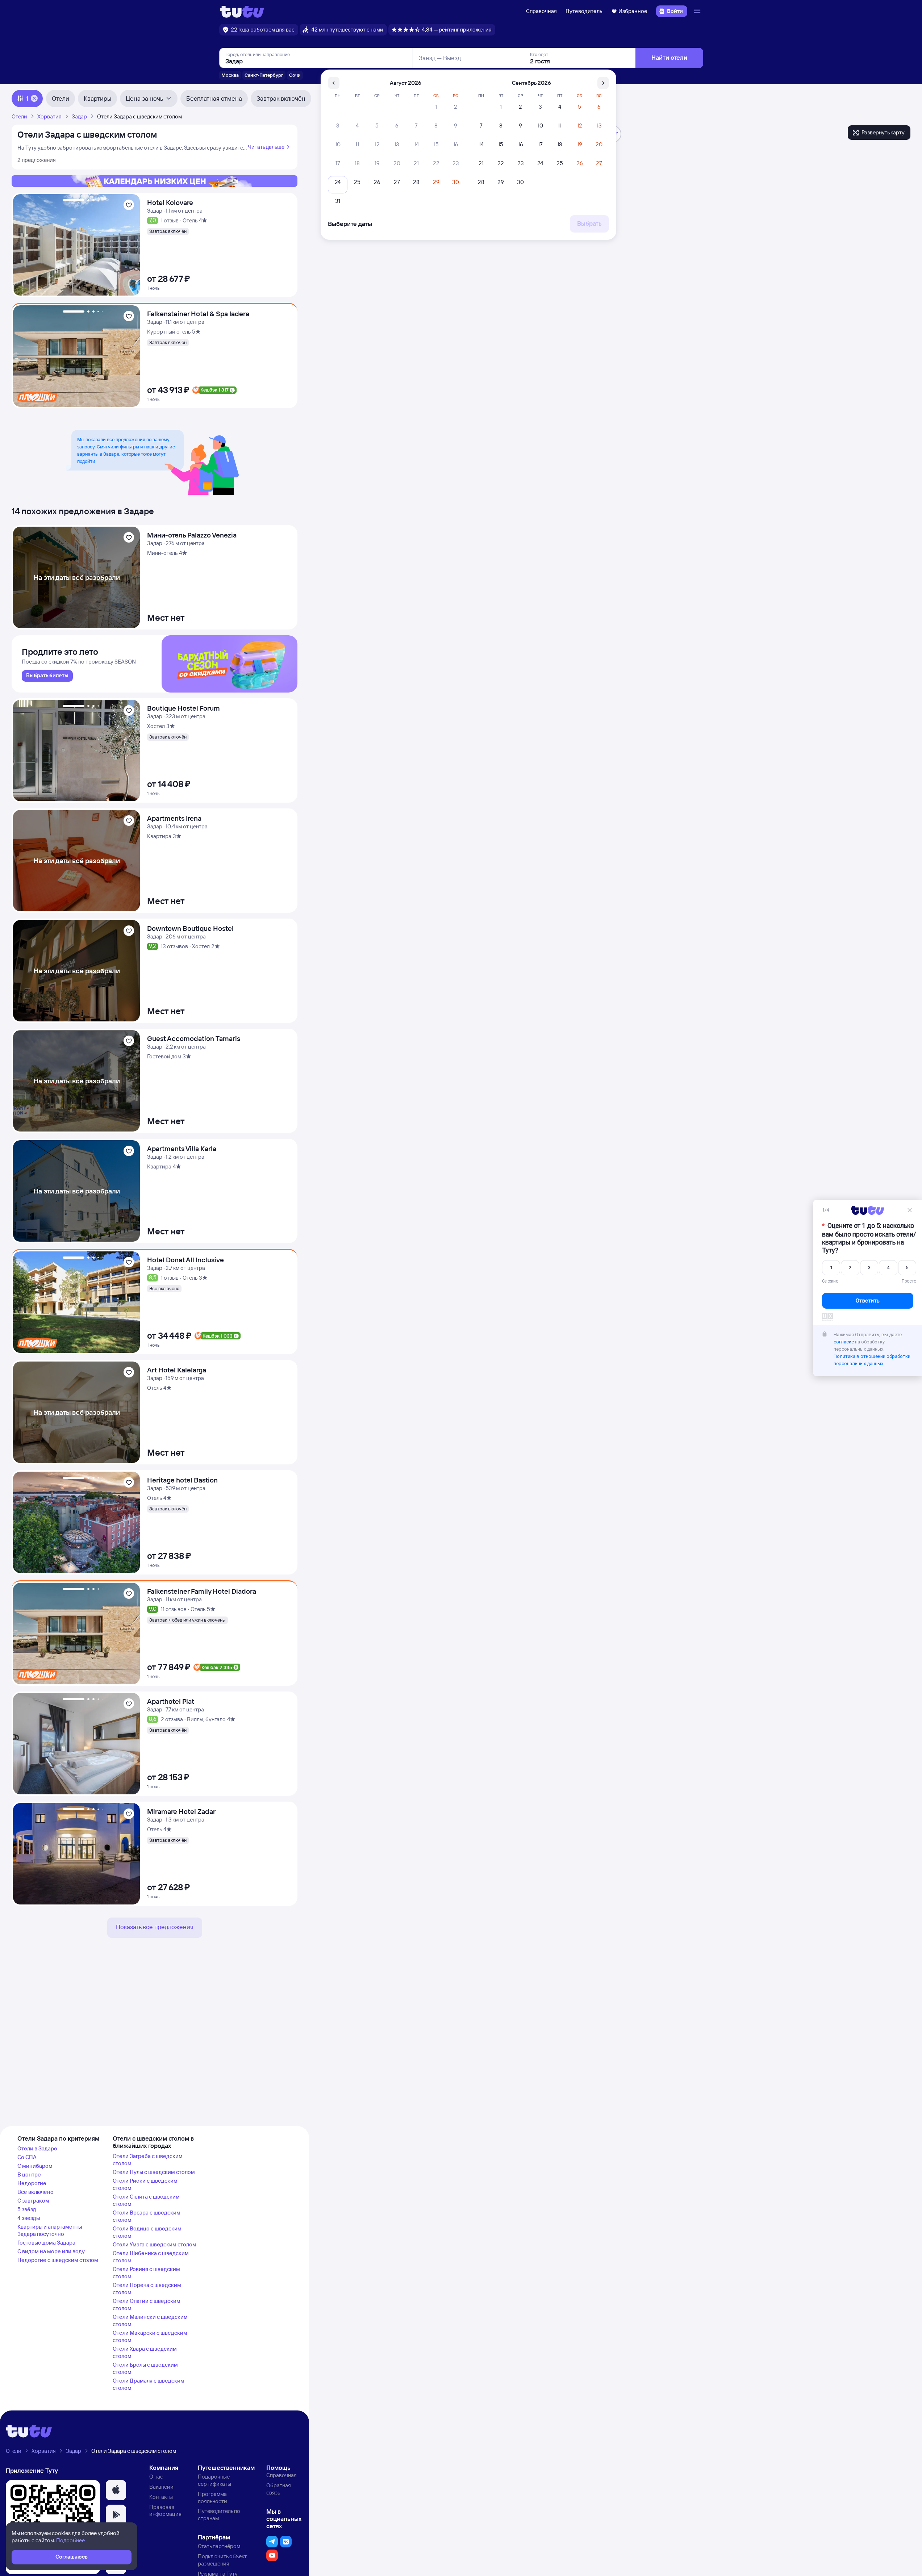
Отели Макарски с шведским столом (150, 2336)
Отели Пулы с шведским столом (154, 2172)
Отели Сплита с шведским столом (146, 2200)
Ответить (868, 1301)
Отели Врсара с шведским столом (147, 2216)
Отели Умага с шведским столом (155, 2244)
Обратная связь (279, 2489)
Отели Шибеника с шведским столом (151, 2257)
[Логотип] (242, 11)
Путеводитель (584, 11)
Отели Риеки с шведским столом (145, 2184)
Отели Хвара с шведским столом (145, 2352)
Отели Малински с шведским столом (150, 2320)
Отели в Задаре (37, 2148)
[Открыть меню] (698, 11)
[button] (116, 2490)
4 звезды (29, 2218)
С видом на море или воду (51, 2251)
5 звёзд (27, 2209)
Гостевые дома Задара (46, 2243)
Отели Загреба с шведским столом (148, 2160)
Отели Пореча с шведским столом (147, 2289)
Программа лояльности (212, 2498)
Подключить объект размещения (222, 2560)
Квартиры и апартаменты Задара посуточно (50, 2230)
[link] (47, 676)
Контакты (161, 2497)
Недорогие (32, 2183)
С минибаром (35, 2166)
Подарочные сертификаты (214, 2480)
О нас (156, 2477)
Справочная (541, 11)
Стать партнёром (219, 2546)
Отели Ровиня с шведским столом (146, 2273)
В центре (29, 2174)
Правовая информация (165, 2511)
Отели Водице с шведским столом (147, 2232)
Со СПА (27, 2157)
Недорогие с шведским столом (58, 2260)
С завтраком (33, 2201)
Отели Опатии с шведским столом (147, 2305)
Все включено (36, 2192)
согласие (844, 1342)
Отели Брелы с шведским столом (145, 2368)
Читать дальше (266, 147)
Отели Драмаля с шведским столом (149, 2384)
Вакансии (161, 2487)
